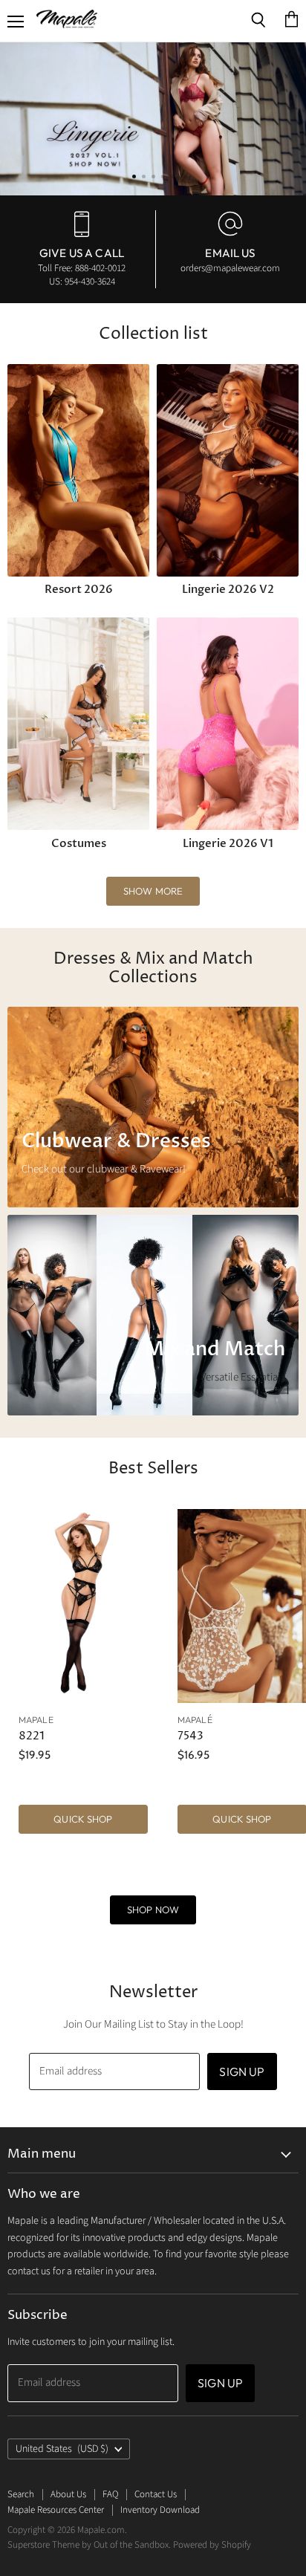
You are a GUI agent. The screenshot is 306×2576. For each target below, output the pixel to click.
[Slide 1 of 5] (153, 119)
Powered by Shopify (212, 2545)
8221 (32, 1736)
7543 (191, 1736)
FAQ (110, 2494)
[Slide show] (153, 119)
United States (62, 2449)
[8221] (83, 1606)
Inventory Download (160, 2510)
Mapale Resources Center (56, 2510)
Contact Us (156, 2494)
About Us (68, 2494)
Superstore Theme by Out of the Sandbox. (89, 2545)
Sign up (242, 2071)
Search (21, 2494)
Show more (153, 891)
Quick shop (83, 1819)
